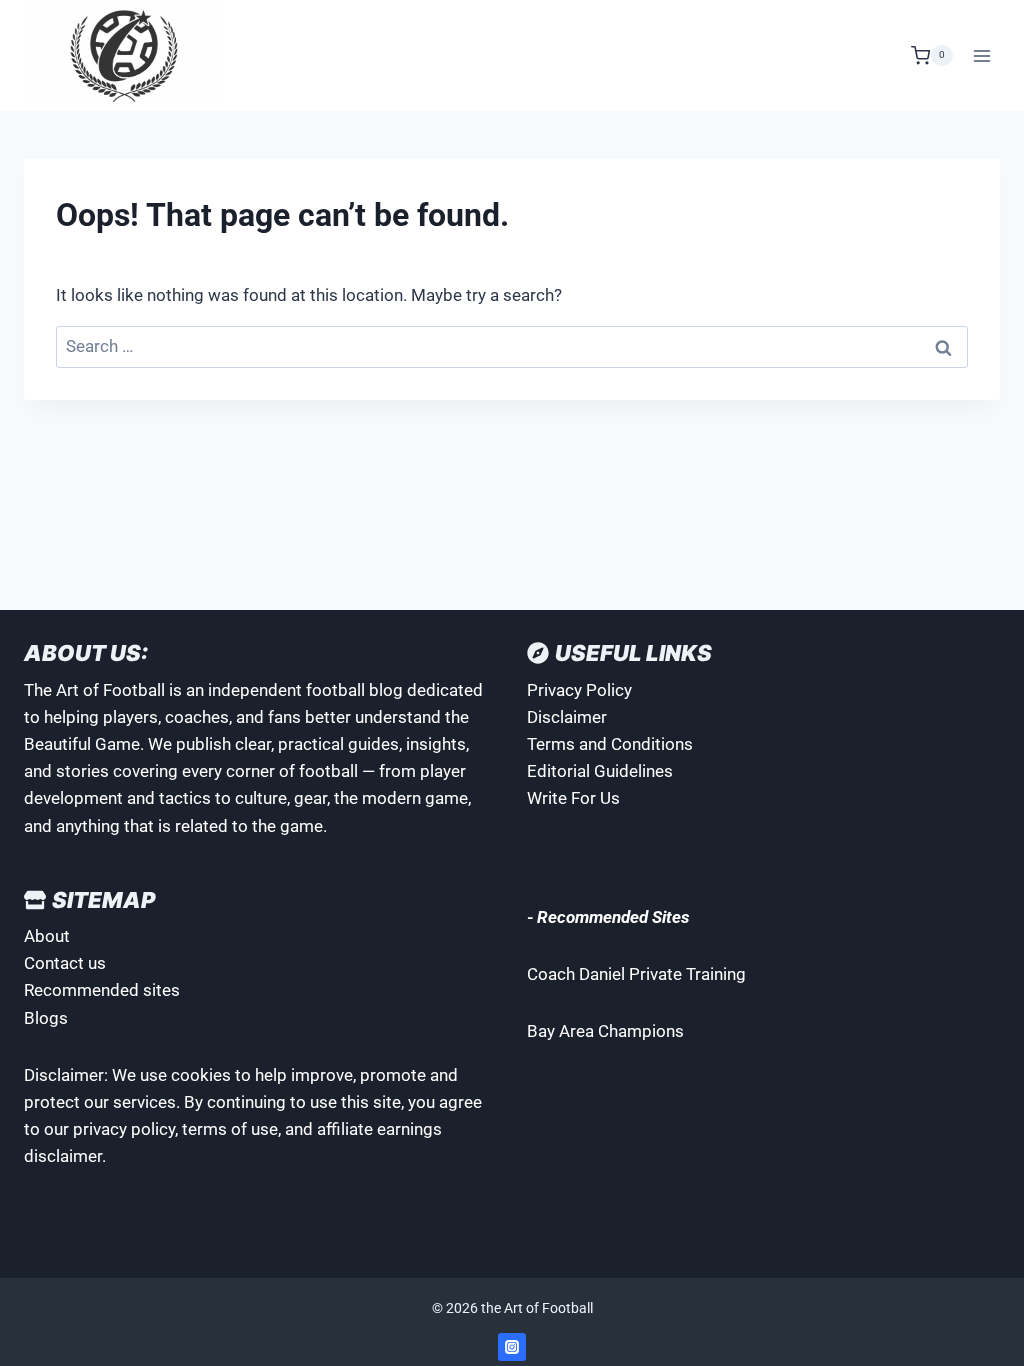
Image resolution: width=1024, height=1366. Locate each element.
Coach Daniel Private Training (636, 974)
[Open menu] (981, 55)
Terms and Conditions (610, 744)
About (47, 936)
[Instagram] (512, 1347)
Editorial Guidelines (600, 771)
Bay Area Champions (605, 1031)
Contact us (65, 963)
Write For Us (573, 798)
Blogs (46, 1018)
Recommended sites (102, 990)
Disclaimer (567, 717)
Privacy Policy (579, 690)
